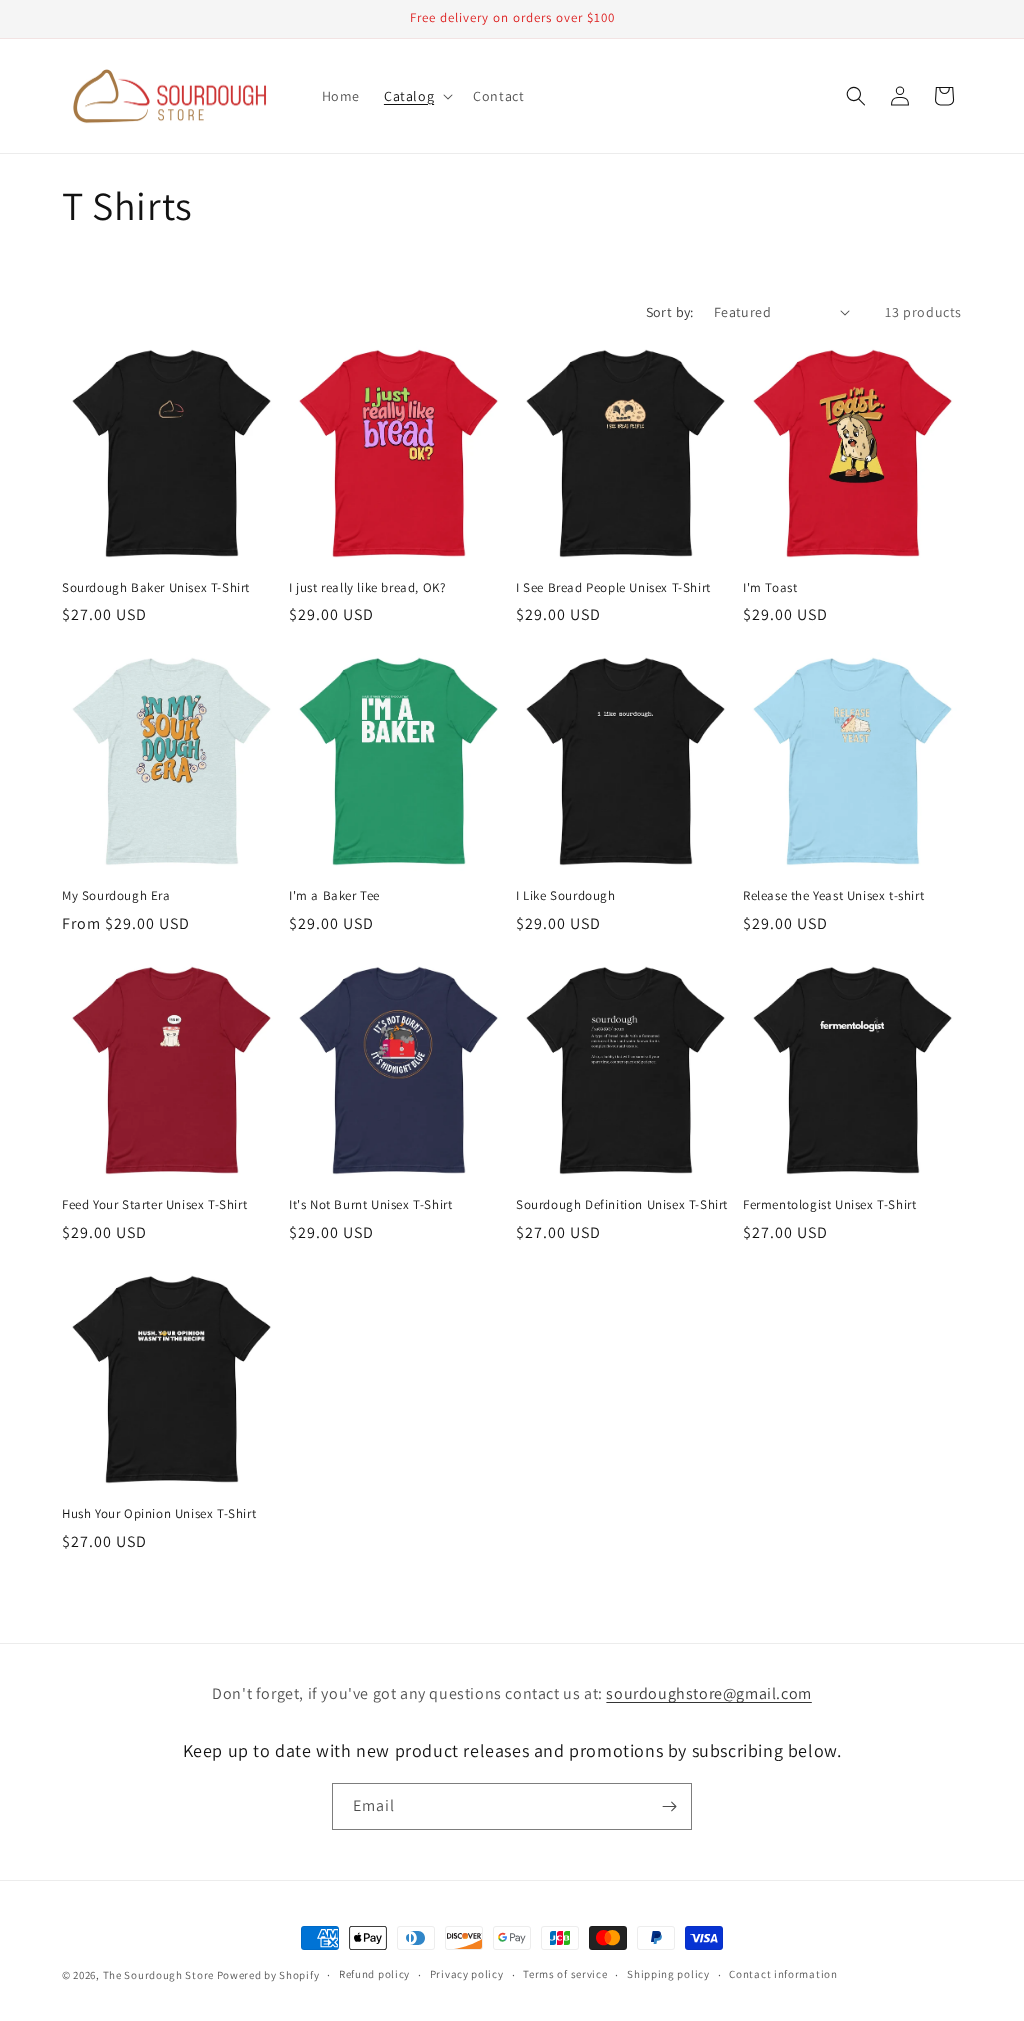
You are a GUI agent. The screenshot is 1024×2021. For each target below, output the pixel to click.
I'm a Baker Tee (334, 896)
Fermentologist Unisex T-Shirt (829, 1205)
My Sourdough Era (116, 896)
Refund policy (374, 1974)
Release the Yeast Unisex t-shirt (833, 896)
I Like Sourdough (566, 896)
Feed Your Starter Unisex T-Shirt (154, 1205)
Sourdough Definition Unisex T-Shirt (622, 1205)
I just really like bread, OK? (367, 588)
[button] (416, 96)
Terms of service (565, 1974)
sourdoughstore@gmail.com (708, 1693)
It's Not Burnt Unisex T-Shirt (370, 1205)
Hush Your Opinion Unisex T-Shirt (159, 1514)
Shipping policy (668, 1974)
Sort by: (670, 312)
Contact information (783, 1974)
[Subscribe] (669, 1806)
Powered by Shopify (268, 1975)
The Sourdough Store (158, 1975)
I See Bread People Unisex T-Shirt (613, 588)
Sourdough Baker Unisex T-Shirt (156, 588)
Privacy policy (467, 1974)
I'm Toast (770, 588)
